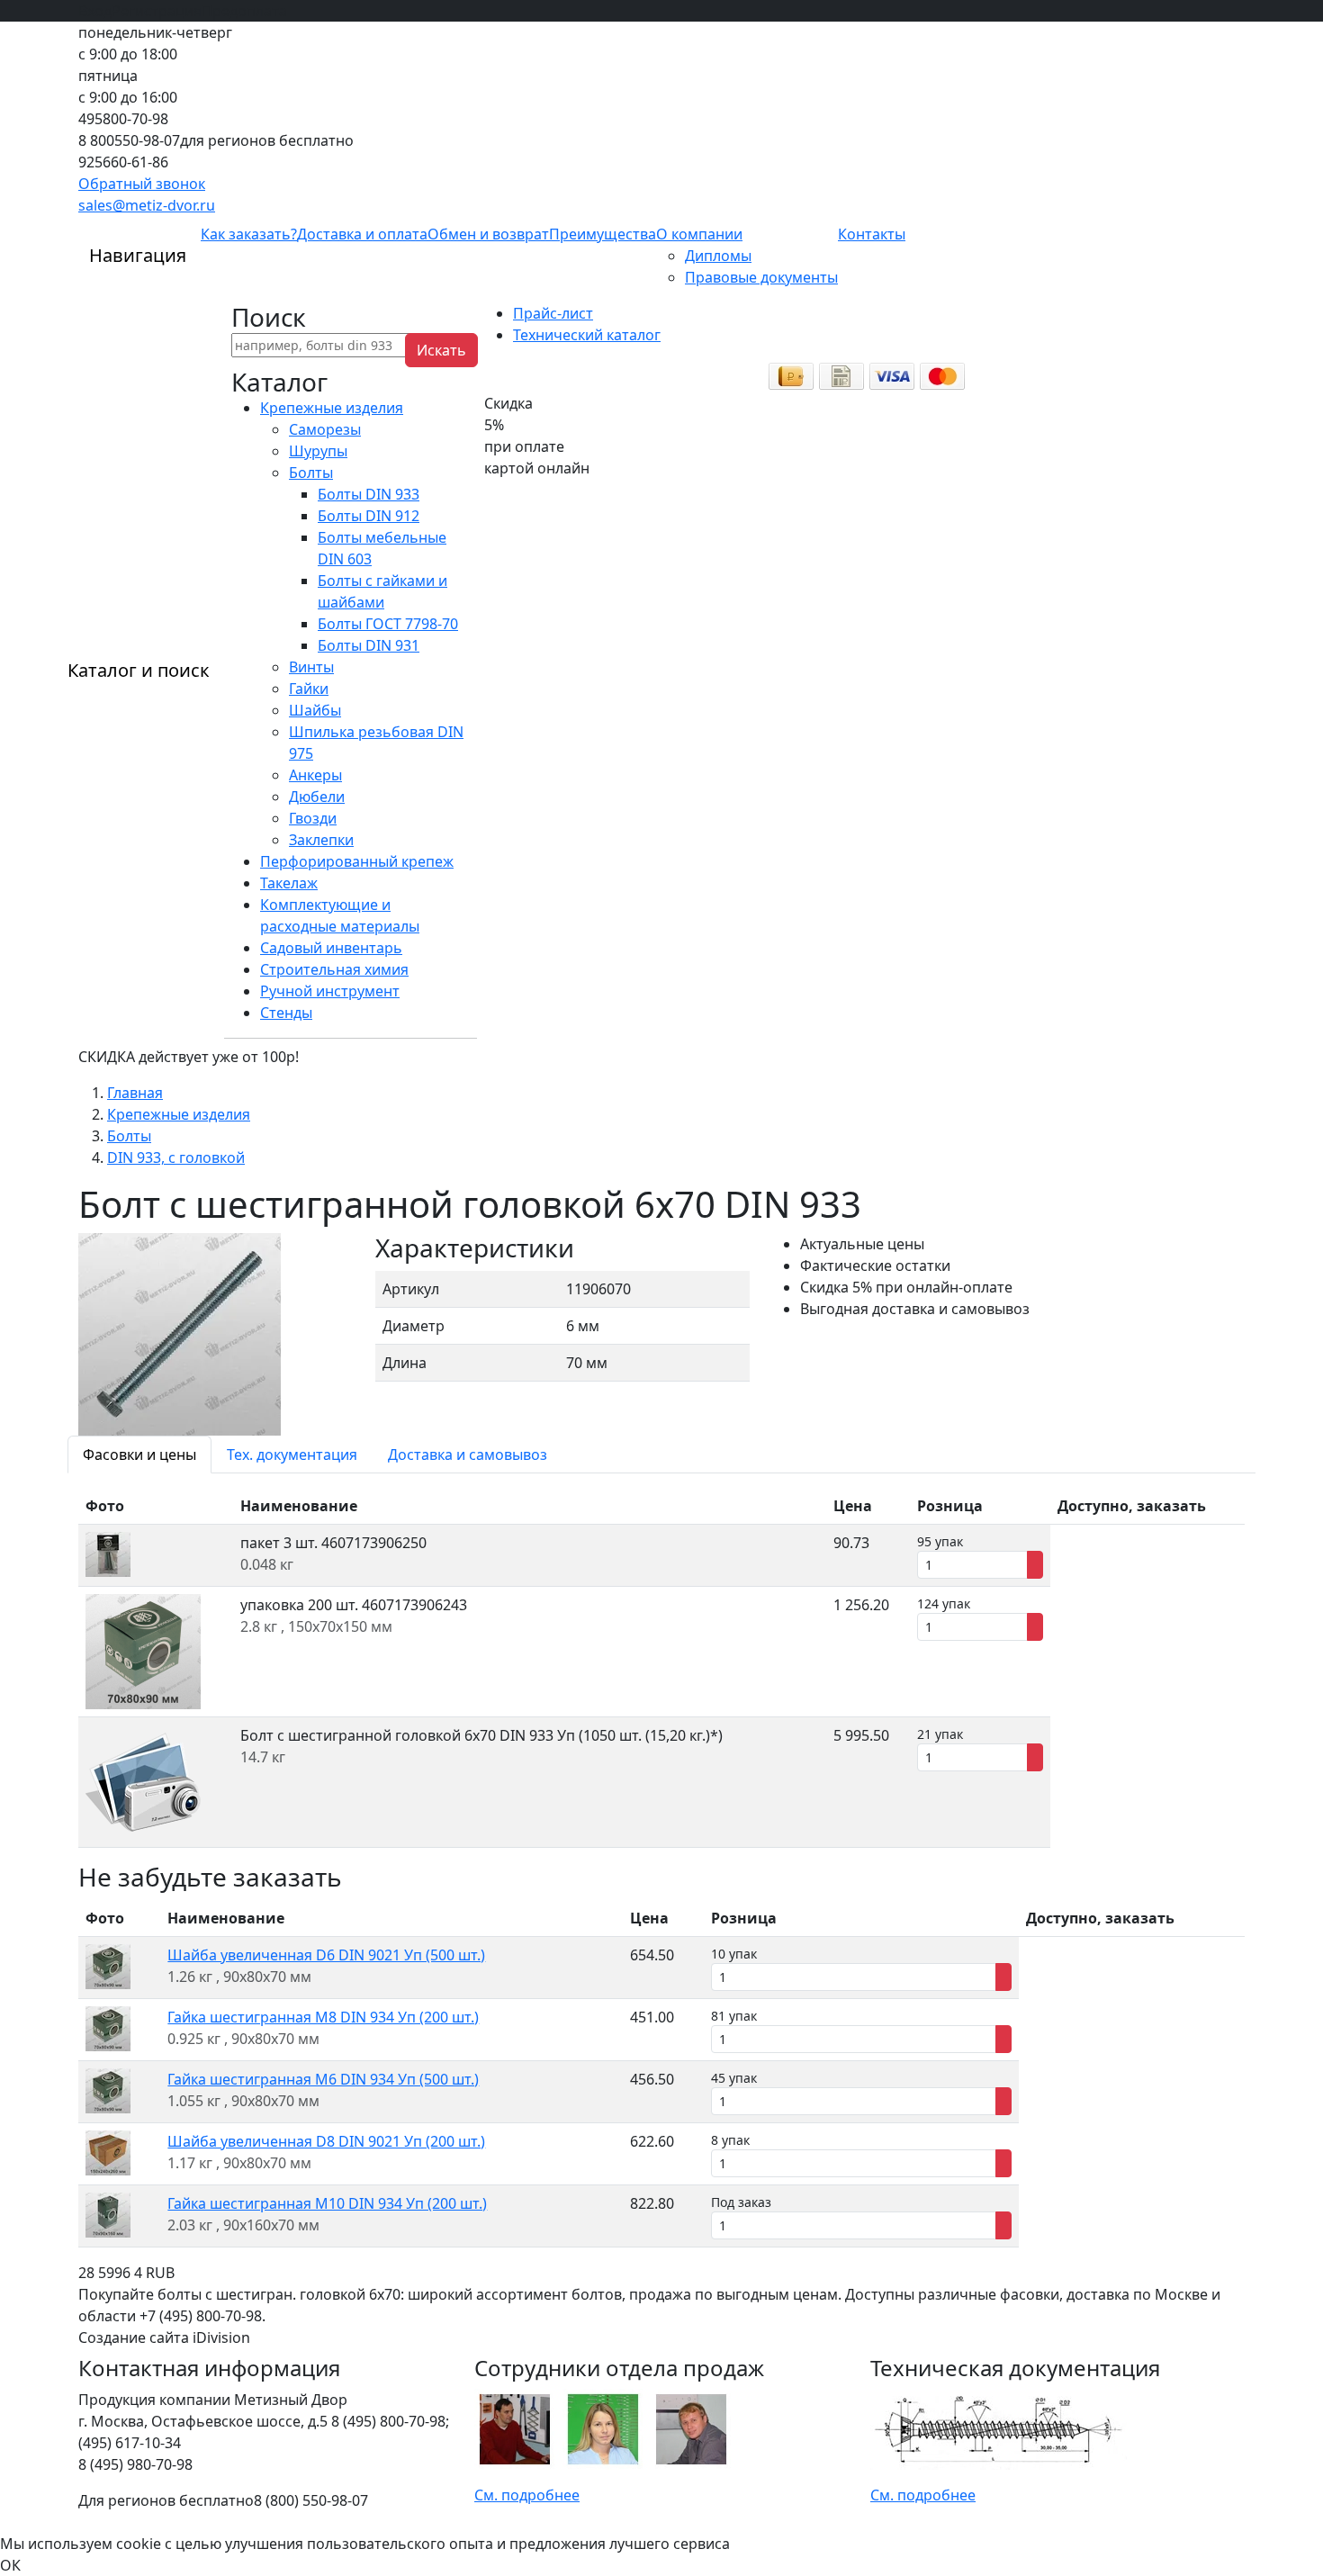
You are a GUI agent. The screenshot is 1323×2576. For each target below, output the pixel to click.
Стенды (286, 1013)
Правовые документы (761, 277)
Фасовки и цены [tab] (139, 1455)
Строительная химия (334, 969)
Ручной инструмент (330, 991)
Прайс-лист (553, 313)
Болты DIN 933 (369, 494)
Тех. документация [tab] (292, 1455)
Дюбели (317, 797)
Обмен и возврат (488, 234)
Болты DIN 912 (369, 516)
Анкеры (315, 775)
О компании (699, 234)
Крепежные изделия (332, 408)
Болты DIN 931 (369, 645)
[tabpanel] (661, 1668)
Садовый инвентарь (331, 948)
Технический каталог (587, 335)
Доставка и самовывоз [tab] (468, 1455)
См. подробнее (527, 2495)
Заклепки (321, 840)
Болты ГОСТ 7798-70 (388, 624)
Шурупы (318, 451)
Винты (311, 667)
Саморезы (325, 429)
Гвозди (313, 818)
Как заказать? (249, 234)
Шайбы (315, 710)
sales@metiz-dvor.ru (147, 205)
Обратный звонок (142, 184)
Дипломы (718, 256)
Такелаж (289, 883)
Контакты (872, 234)
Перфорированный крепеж (357, 861)
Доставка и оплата (362, 234)
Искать (441, 350)
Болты (311, 473)
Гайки (309, 689)
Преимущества (603, 234)
